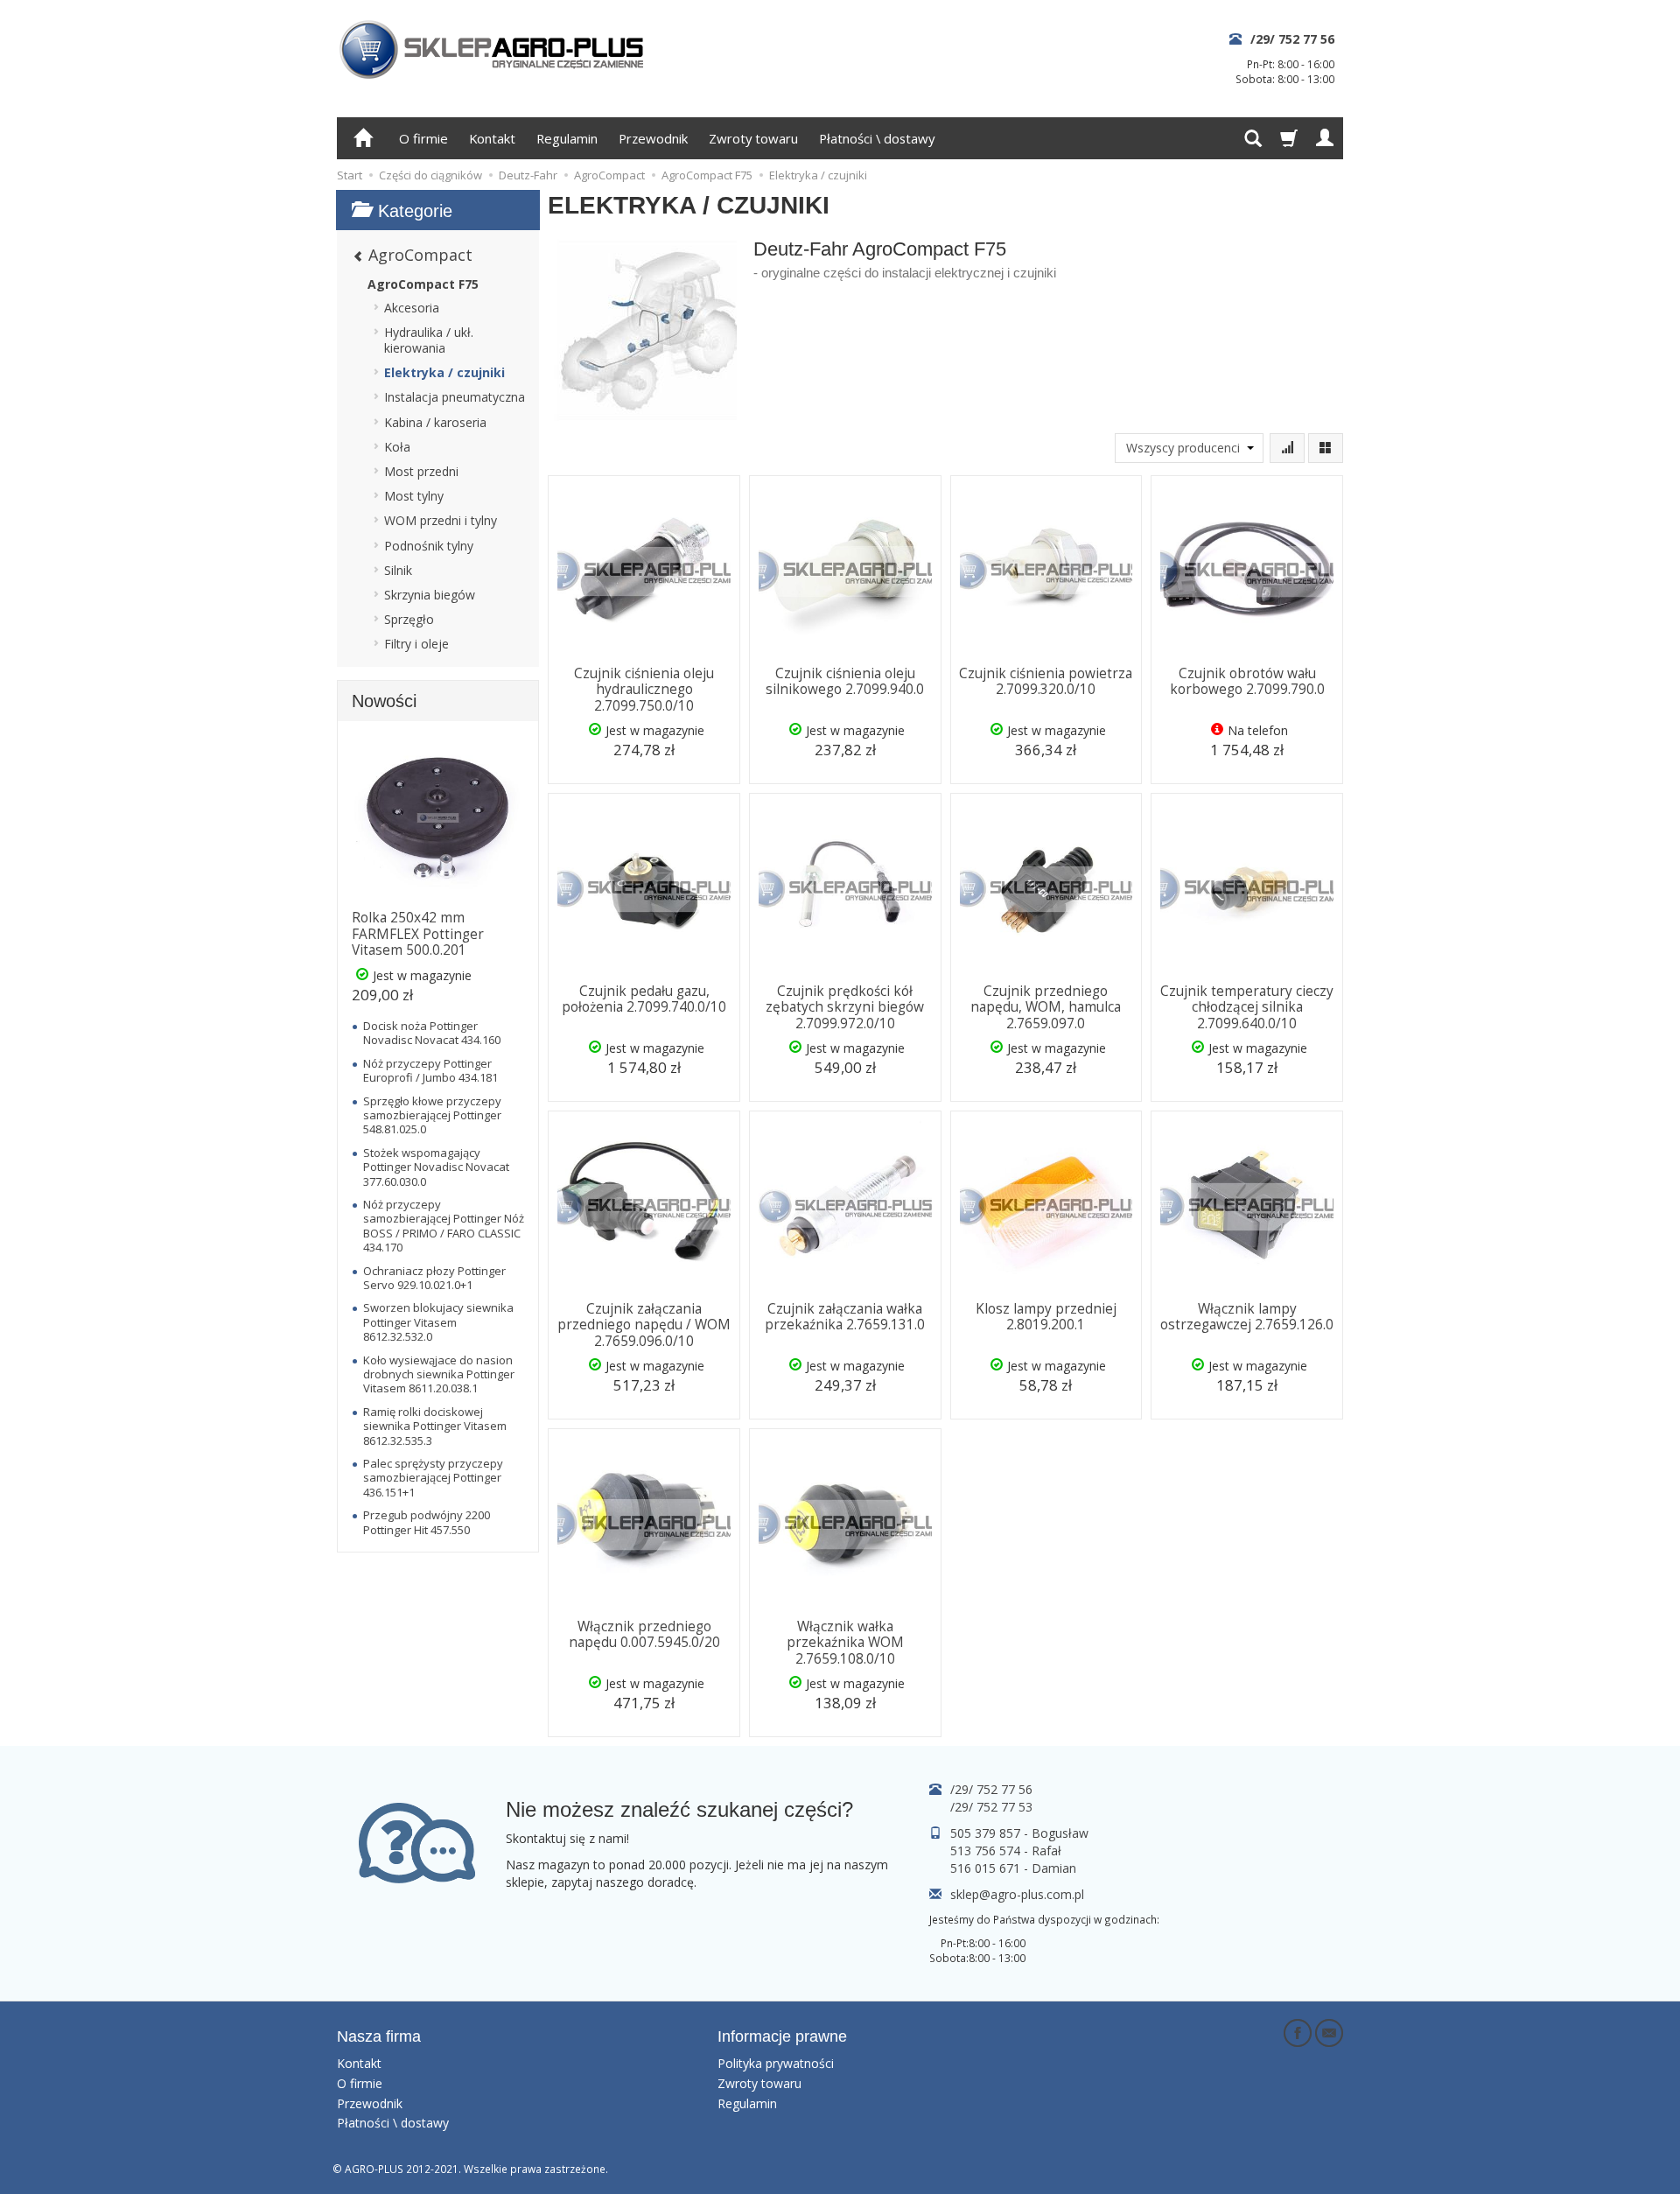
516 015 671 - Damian (1013, 1868)
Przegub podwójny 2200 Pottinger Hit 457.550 (427, 1522)
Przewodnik (653, 138)
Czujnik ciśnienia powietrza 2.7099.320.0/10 (1046, 681)
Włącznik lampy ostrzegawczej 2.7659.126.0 (1247, 1317)
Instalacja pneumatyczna (455, 397)
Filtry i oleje (416, 644)
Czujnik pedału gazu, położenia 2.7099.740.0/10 (644, 999)
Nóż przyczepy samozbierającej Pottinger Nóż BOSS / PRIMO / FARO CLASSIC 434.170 (444, 1226)
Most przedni (421, 471)
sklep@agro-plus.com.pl (1017, 1894)
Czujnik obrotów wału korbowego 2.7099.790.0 (1247, 681)
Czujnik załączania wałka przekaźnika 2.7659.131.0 (845, 1317)
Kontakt (492, 138)
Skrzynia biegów (430, 595)
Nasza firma (379, 2036)
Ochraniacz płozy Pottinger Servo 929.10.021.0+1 (434, 1278)
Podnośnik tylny (429, 546)
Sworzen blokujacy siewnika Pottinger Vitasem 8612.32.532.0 (438, 1322)
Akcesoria (412, 308)
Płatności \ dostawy (877, 138)
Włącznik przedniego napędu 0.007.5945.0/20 (644, 1634)
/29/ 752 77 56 (1292, 39)
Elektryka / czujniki (444, 372)
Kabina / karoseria (435, 422)
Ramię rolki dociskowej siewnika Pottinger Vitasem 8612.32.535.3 (435, 1426)
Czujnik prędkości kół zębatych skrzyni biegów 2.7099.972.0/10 (845, 1007)
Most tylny (414, 496)
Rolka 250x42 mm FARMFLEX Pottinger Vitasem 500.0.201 (418, 934)
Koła (397, 447)
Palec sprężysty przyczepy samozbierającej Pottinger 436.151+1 (433, 1478)
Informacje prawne (782, 2036)
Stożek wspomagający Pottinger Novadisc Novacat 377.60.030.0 (436, 1167)
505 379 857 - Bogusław (1019, 1833)
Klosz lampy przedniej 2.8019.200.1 (1046, 1317)
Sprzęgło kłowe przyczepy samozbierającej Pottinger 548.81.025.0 (432, 1115)
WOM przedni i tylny (441, 520)
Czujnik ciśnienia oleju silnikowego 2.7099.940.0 (845, 681)
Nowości (384, 701)
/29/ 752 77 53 (991, 1807)
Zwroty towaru (753, 138)
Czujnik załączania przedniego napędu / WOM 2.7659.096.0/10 (644, 1325)
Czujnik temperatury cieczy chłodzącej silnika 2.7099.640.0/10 (1247, 1007)
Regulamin (567, 138)
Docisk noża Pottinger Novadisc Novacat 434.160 (432, 1033)
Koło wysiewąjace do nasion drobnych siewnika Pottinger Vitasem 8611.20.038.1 (439, 1374)
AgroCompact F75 (423, 284)
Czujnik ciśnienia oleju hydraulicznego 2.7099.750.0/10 (644, 690)
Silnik (398, 570)
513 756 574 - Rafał (1006, 1851)
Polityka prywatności (776, 2063)
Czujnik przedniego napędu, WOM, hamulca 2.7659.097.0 (1046, 1007)
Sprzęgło (409, 619)
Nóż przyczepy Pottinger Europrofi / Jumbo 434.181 (430, 1070)
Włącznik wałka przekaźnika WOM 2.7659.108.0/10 (845, 1643)
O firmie (423, 138)
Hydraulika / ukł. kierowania (429, 340)
